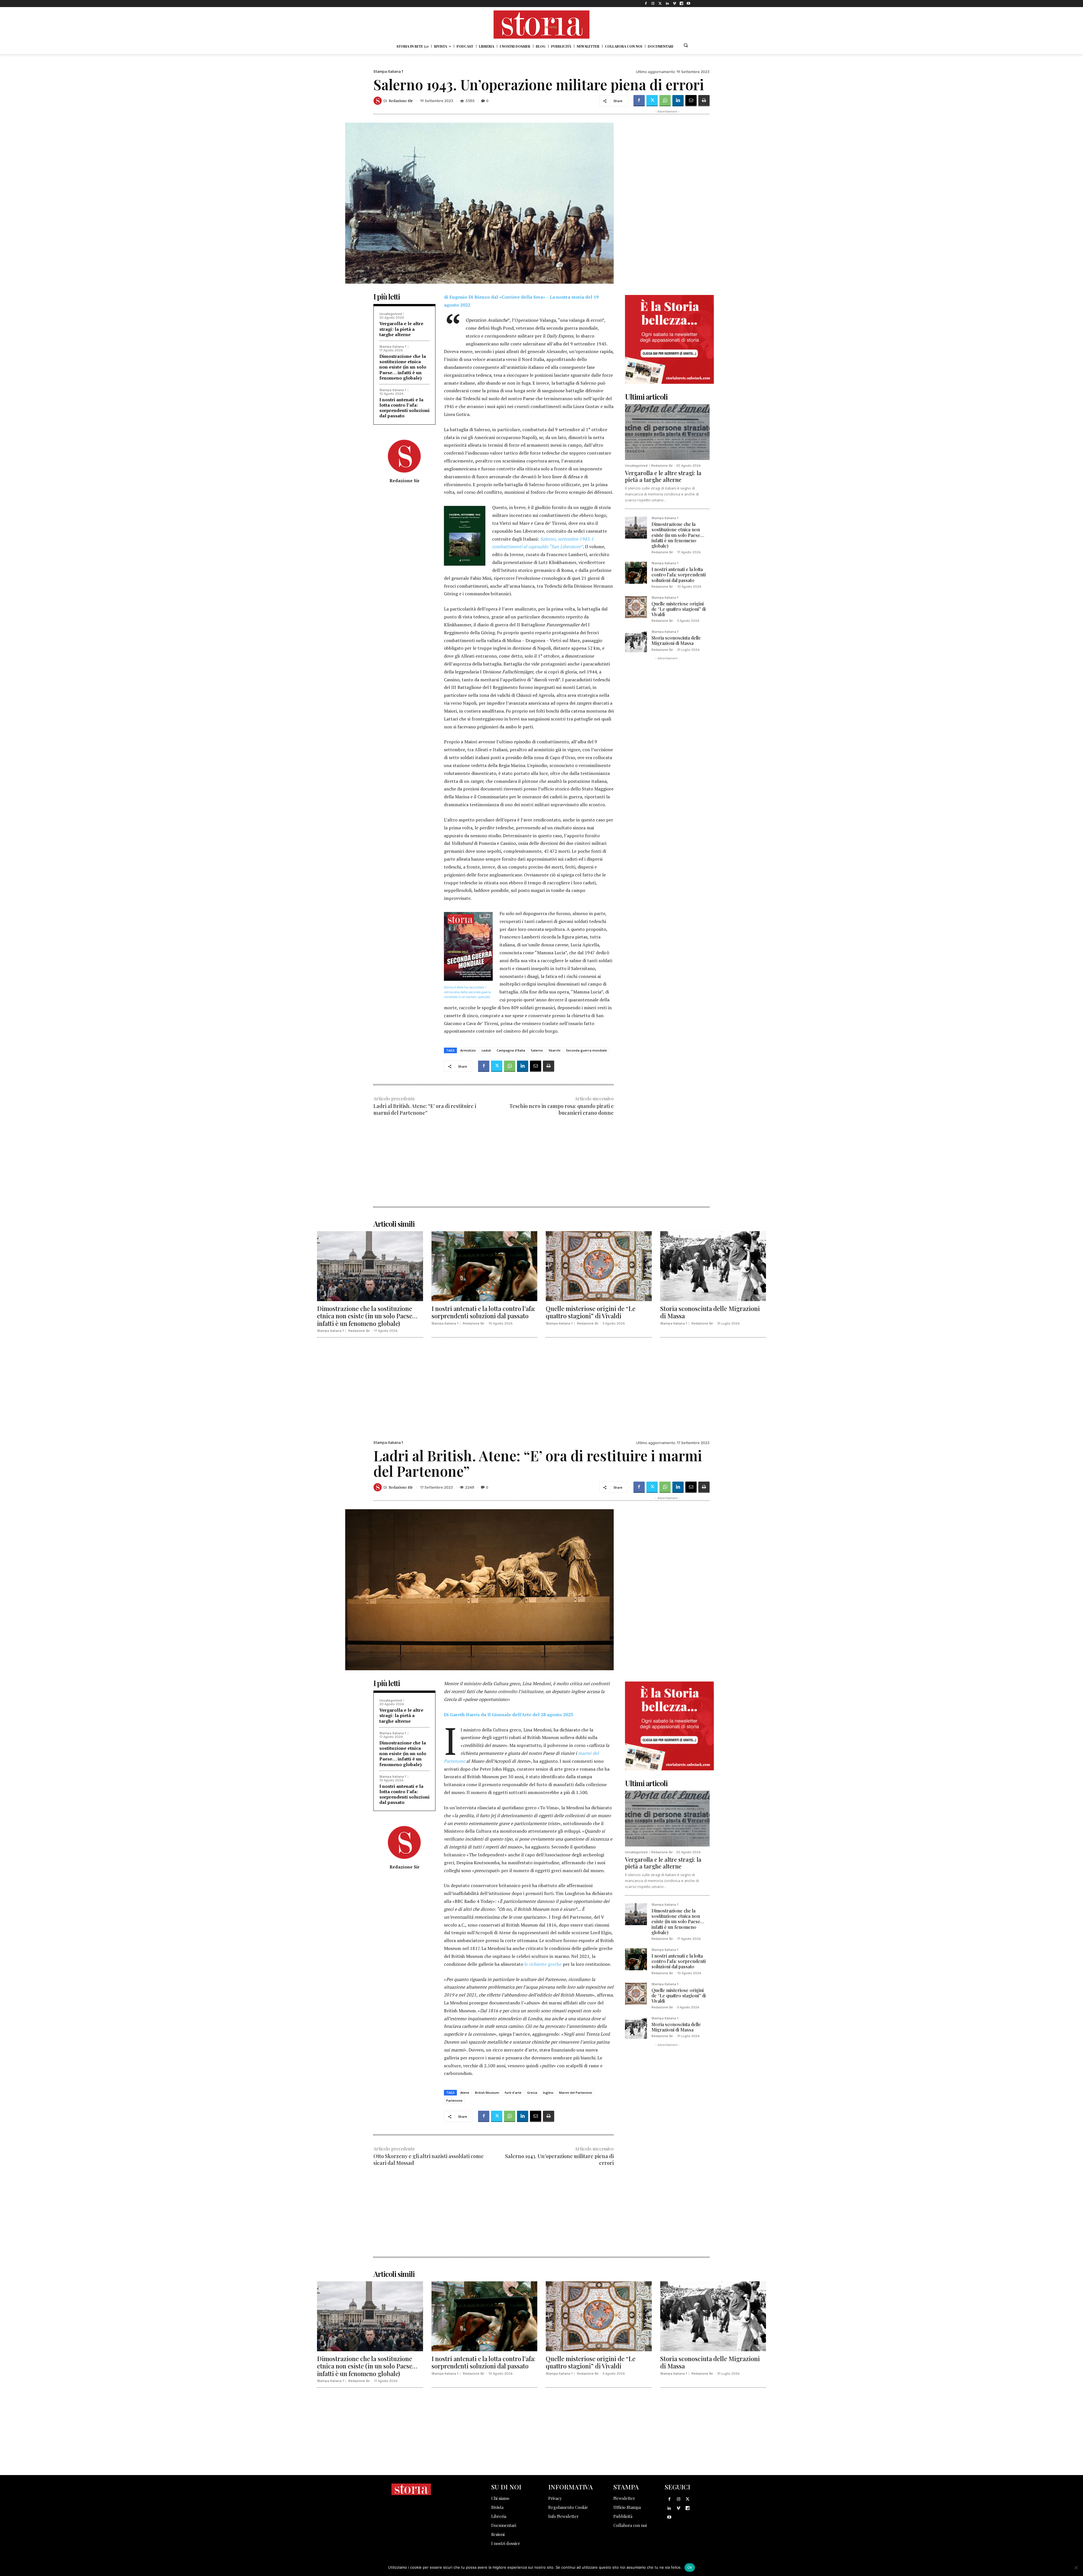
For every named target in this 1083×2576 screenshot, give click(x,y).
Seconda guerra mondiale (586, 1050)
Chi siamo (500, 2498)
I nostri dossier (506, 2543)
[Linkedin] (667, 4)
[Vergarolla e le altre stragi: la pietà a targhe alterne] (667, 432)
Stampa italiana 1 (388, 71)
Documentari (504, 2525)
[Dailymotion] (682, 4)
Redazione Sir (401, 101)
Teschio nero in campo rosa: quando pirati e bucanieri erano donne (562, 1109)
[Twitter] (660, 4)
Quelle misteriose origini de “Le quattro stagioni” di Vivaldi (679, 609)
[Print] (704, 101)
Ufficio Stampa (627, 2507)
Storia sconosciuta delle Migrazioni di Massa (676, 640)
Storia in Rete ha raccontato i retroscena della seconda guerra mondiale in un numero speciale (467, 992)
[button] (686, 45)
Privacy (555, 2498)
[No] (1076, 2568)
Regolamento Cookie (568, 2507)
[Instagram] (653, 4)
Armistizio (468, 1050)
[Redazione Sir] (378, 101)
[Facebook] (646, 4)
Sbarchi (554, 1050)
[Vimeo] (674, 4)
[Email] (691, 101)
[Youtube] (689, 4)
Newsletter (624, 2498)
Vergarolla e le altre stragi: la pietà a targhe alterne (401, 329)
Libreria (499, 2516)
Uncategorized (391, 314)
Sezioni (498, 2534)
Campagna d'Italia (511, 1050)
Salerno (537, 1050)
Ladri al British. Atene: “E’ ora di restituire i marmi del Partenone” (425, 1109)
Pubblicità (623, 2516)
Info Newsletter (563, 2516)
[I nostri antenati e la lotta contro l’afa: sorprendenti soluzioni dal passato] (636, 573)
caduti (486, 1050)
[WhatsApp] (665, 101)
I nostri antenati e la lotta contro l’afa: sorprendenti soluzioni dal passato (404, 408)
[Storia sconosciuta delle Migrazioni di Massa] (636, 641)
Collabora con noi (630, 2525)
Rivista (497, 2507)
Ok (690, 2567)
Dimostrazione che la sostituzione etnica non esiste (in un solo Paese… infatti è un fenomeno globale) (403, 367)
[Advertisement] (494, 1167)
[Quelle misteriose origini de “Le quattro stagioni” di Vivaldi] (636, 607)
